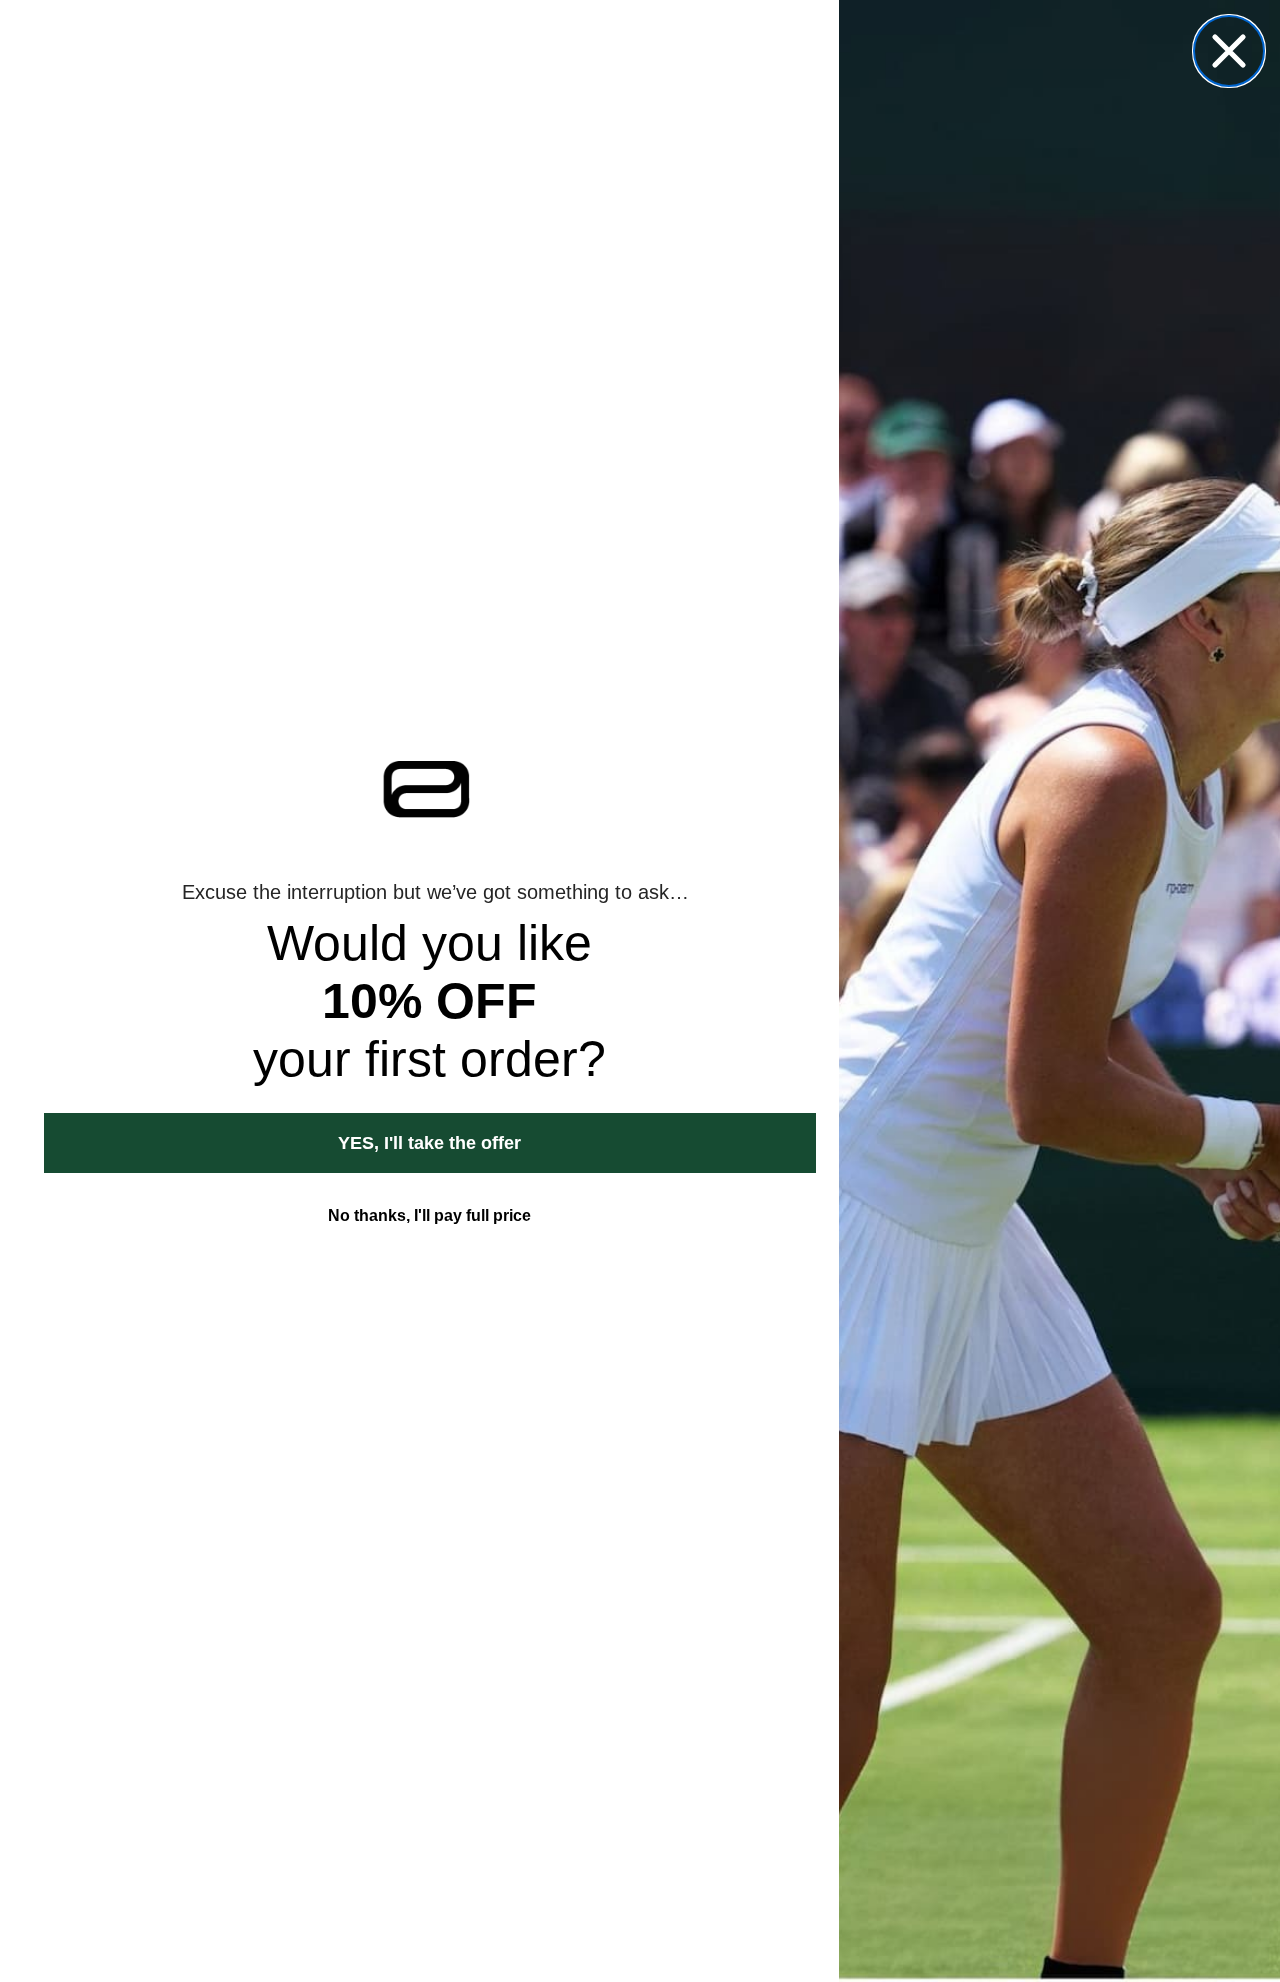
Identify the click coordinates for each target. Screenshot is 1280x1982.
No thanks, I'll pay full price (429, 1215)
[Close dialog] (1229, 51)
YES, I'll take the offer (429, 1143)
